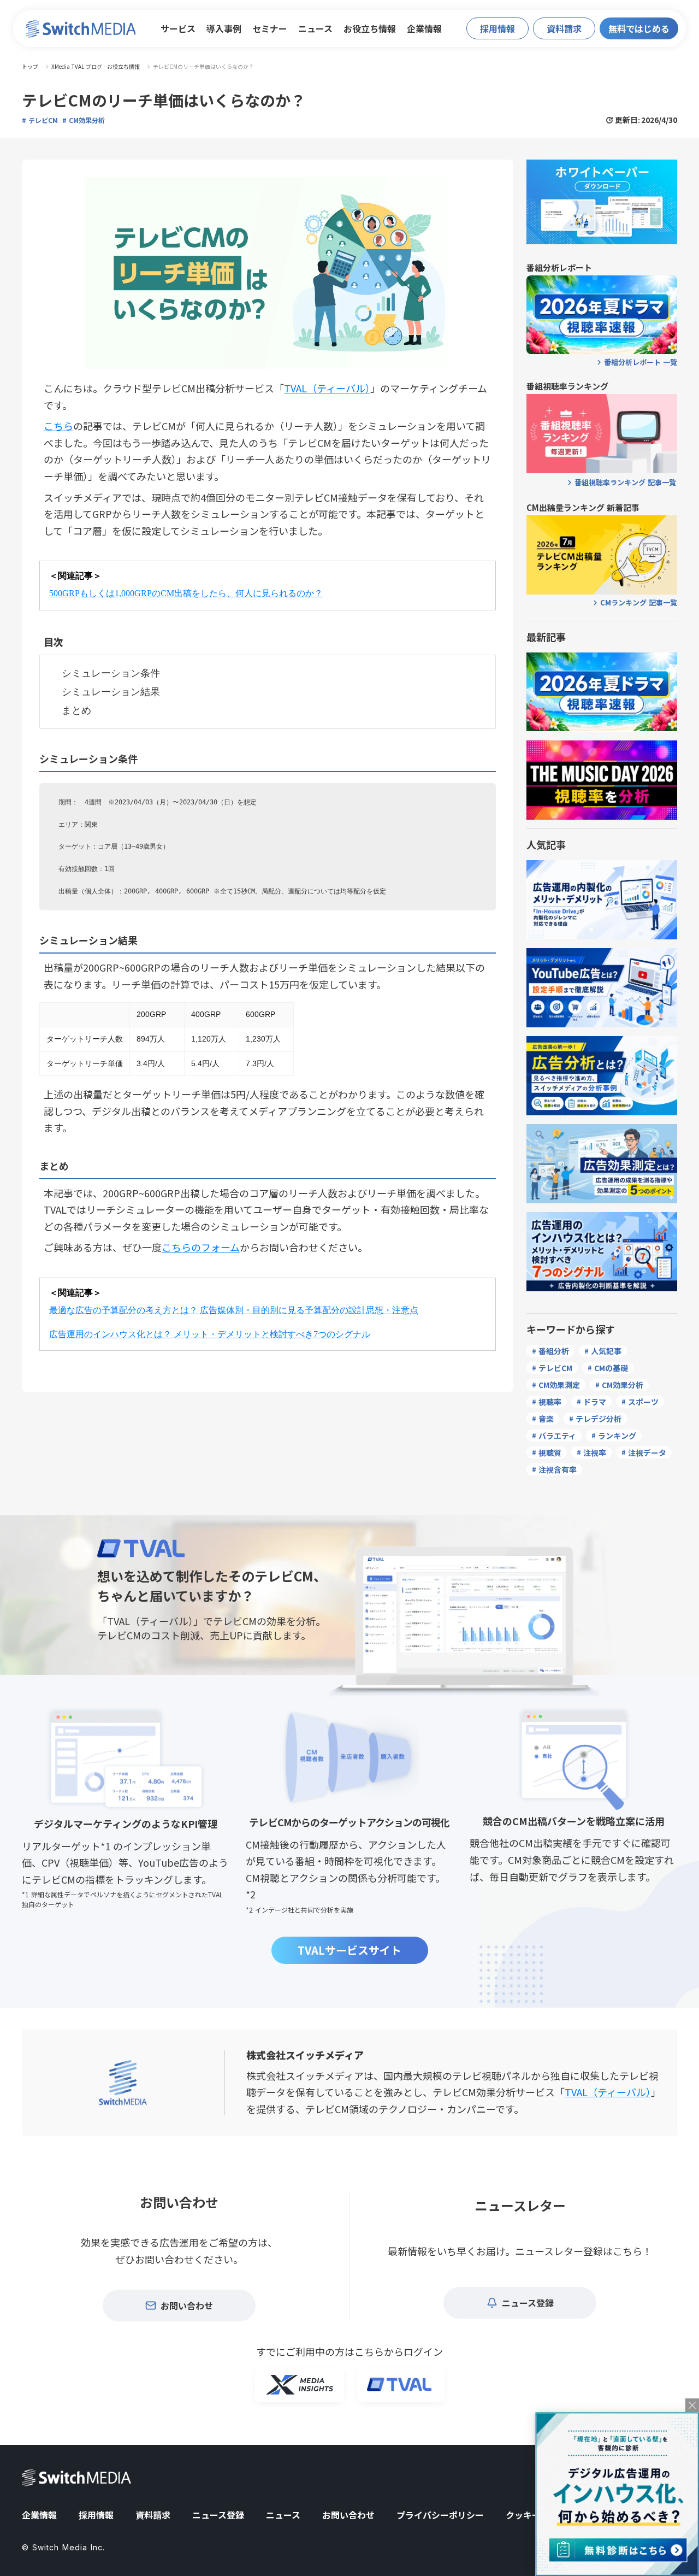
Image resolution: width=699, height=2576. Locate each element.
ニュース (315, 28)
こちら (58, 426)
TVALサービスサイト (349, 1950)
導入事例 (224, 28)
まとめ (76, 710)
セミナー (270, 28)
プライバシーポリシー (440, 2515)
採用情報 (96, 2515)
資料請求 (153, 2515)
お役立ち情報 (370, 28)
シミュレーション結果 (111, 692)
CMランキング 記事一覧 (639, 603)
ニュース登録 (218, 2515)
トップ (30, 67)
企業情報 (424, 28)
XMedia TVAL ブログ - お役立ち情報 (96, 67)
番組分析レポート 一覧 (641, 362)
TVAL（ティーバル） (327, 388)
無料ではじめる (639, 28)
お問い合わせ (348, 2515)
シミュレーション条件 (111, 673)
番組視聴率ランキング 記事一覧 (625, 483)
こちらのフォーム (201, 1247)
